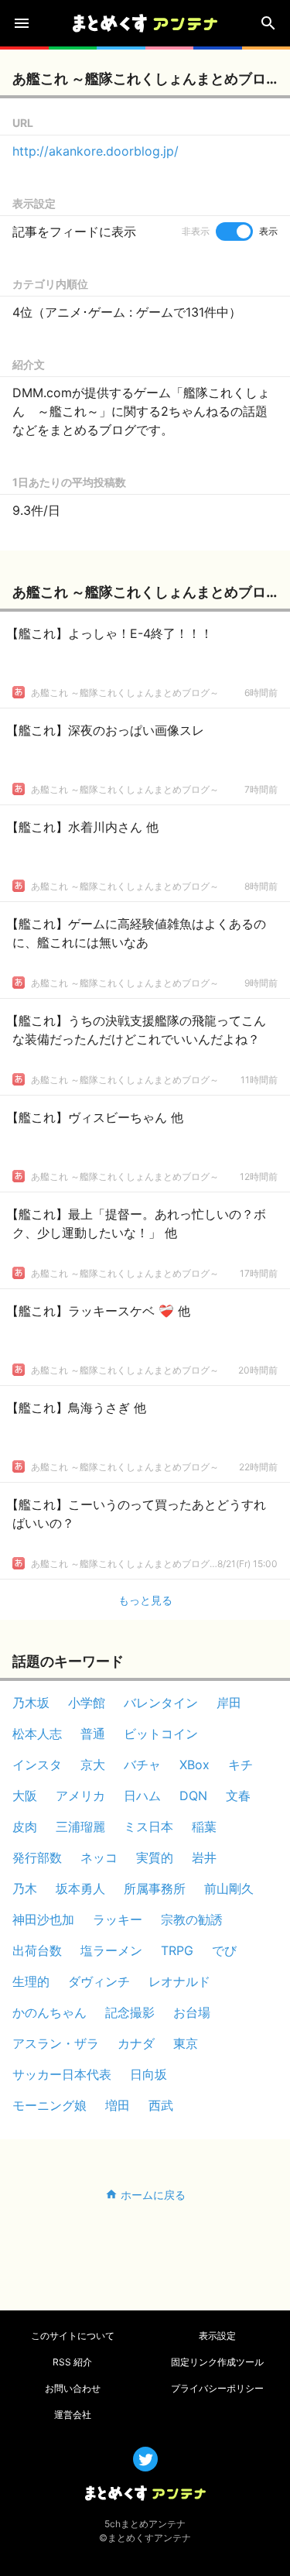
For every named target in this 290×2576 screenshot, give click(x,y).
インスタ (37, 1765)
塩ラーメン (111, 1950)
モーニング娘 (49, 2105)
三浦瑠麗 (80, 1827)
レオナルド (179, 1981)
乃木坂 (31, 1703)
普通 (93, 1734)
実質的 (155, 1857)
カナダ (136, 2043)
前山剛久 (229, 1888)
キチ (241, 1765)
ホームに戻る (153, 2195)
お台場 (192, 2012)
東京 (186, 2043)
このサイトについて (73, 2336)
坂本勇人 (80, 1888)
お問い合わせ (73, 2388)
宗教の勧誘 (192, 1919)
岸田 (229, 1703)
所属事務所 (155, 1888)
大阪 (25, 1796)
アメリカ (80, 1796)
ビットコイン (161, 1734)
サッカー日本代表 (62, 2074)
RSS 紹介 (72, 2362)
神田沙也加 (43, 1919)
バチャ (142, 1765)
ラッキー (118, 1919)
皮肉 (25, 1827)
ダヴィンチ (99, 1981)
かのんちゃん (49, 2012)
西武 (161, 2105)
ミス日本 (148, 1827)
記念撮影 (130, 2012)
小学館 (87, 1703)
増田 (118, 2105)
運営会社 (73, 2415)
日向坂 (148, 2074)
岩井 (204, 1857)
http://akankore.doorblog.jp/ (96, 151)
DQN (193, 1796)
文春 (238, 1796)
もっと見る (145, 1600)
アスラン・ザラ (56, 2043)
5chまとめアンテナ (145, 2524)
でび (224, 1950)
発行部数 (37, 1857)
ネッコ (99, 1857)
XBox (194, 1765)
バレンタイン (161, 1703)
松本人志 (37, 1734)
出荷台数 (37, 1950)
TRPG (177, 1950)
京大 (93, 1765)
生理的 (31, 1981)
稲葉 (204, 1827)
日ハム (142, 1796)
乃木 (25, 1888)
